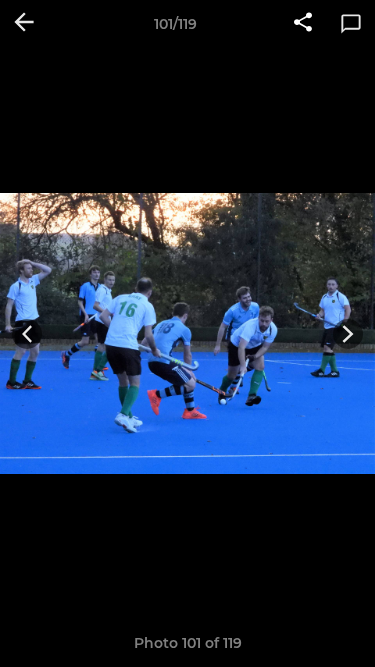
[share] (303, 24)
